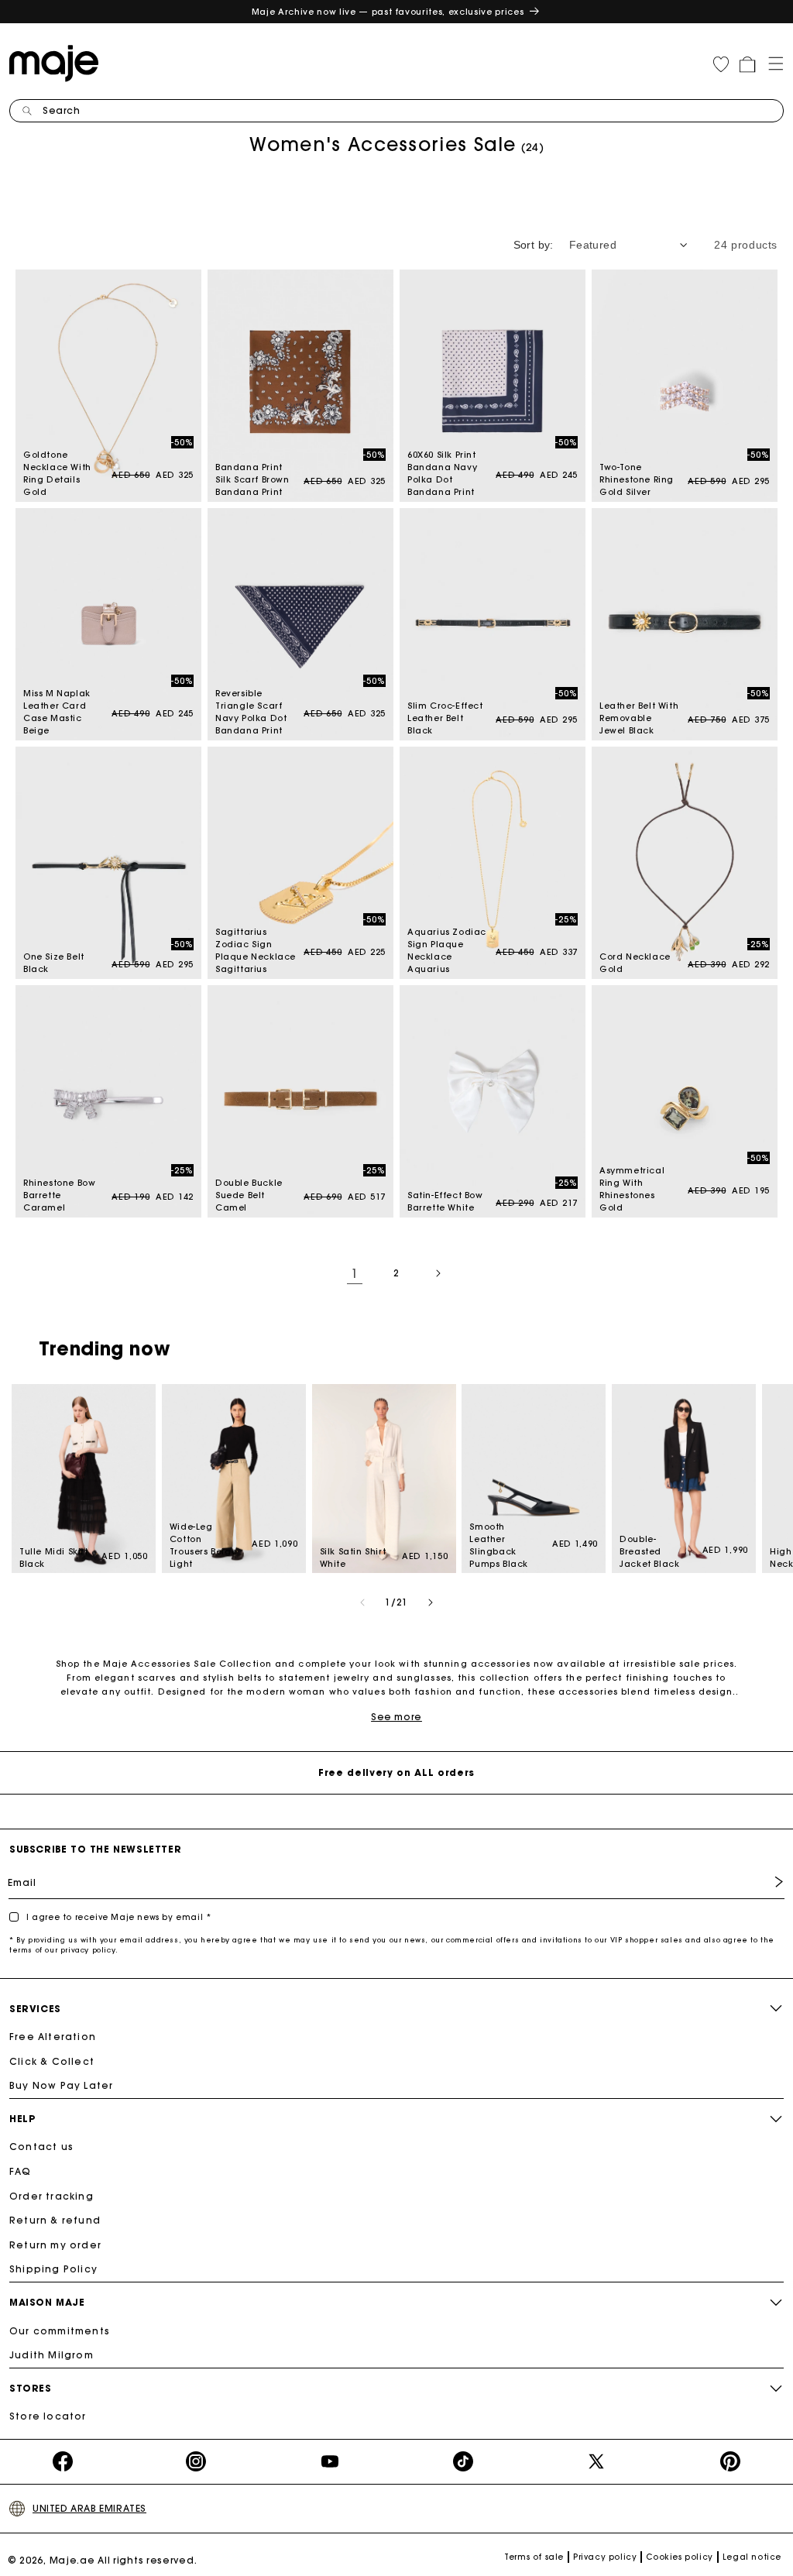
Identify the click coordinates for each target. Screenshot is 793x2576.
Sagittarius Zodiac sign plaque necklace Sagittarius (300, 863)
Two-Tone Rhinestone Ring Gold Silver (685, 386)
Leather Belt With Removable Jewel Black (685, 624)
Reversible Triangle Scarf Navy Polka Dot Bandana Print (300, 624)
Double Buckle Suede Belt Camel (300, 1101)
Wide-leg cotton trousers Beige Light (234, 1479)
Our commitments (60, 2331)
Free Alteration (53, 2037)
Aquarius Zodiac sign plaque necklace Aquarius (493, 863)
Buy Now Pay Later (61, 2085)
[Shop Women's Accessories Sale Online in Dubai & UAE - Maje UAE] (58, 62)
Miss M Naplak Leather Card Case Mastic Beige (108, 624)
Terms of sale (534, 2557)
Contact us (41, 2147)
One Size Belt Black (108, 863)
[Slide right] (431, 1602)
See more (396, 1717)
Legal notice (752, 2557)
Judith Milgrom (51, 2355)
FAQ (21, 2171)
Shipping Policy (53, 2269)
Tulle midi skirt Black (84, 1479)
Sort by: (534, 245)
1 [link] (355, 1273)
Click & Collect (52, 2061)
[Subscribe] (767, 1882)
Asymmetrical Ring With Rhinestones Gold (685, 1101)
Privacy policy (605, 2557)
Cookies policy (679, 2557)
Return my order (55, 2245)
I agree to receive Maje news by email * (118, 1917)
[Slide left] (362, 1602)
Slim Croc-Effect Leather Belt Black (493, 624)
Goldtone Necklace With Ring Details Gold (108, 386)
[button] (771, 62)
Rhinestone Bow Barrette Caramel (108, 1101)
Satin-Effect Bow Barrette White (493, 1101)
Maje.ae (72, 2560)
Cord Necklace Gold (685, 863)
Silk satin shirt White (384, 1479)
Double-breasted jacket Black (684, 1479)
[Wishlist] (721, 64)
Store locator (48, 2416)
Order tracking (51, 2196)
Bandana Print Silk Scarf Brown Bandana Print (300, 386)
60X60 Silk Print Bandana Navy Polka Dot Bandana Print (493, 386)
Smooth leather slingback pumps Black (534, 1479)
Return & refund (55, 2220)
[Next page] (438, 1273)
